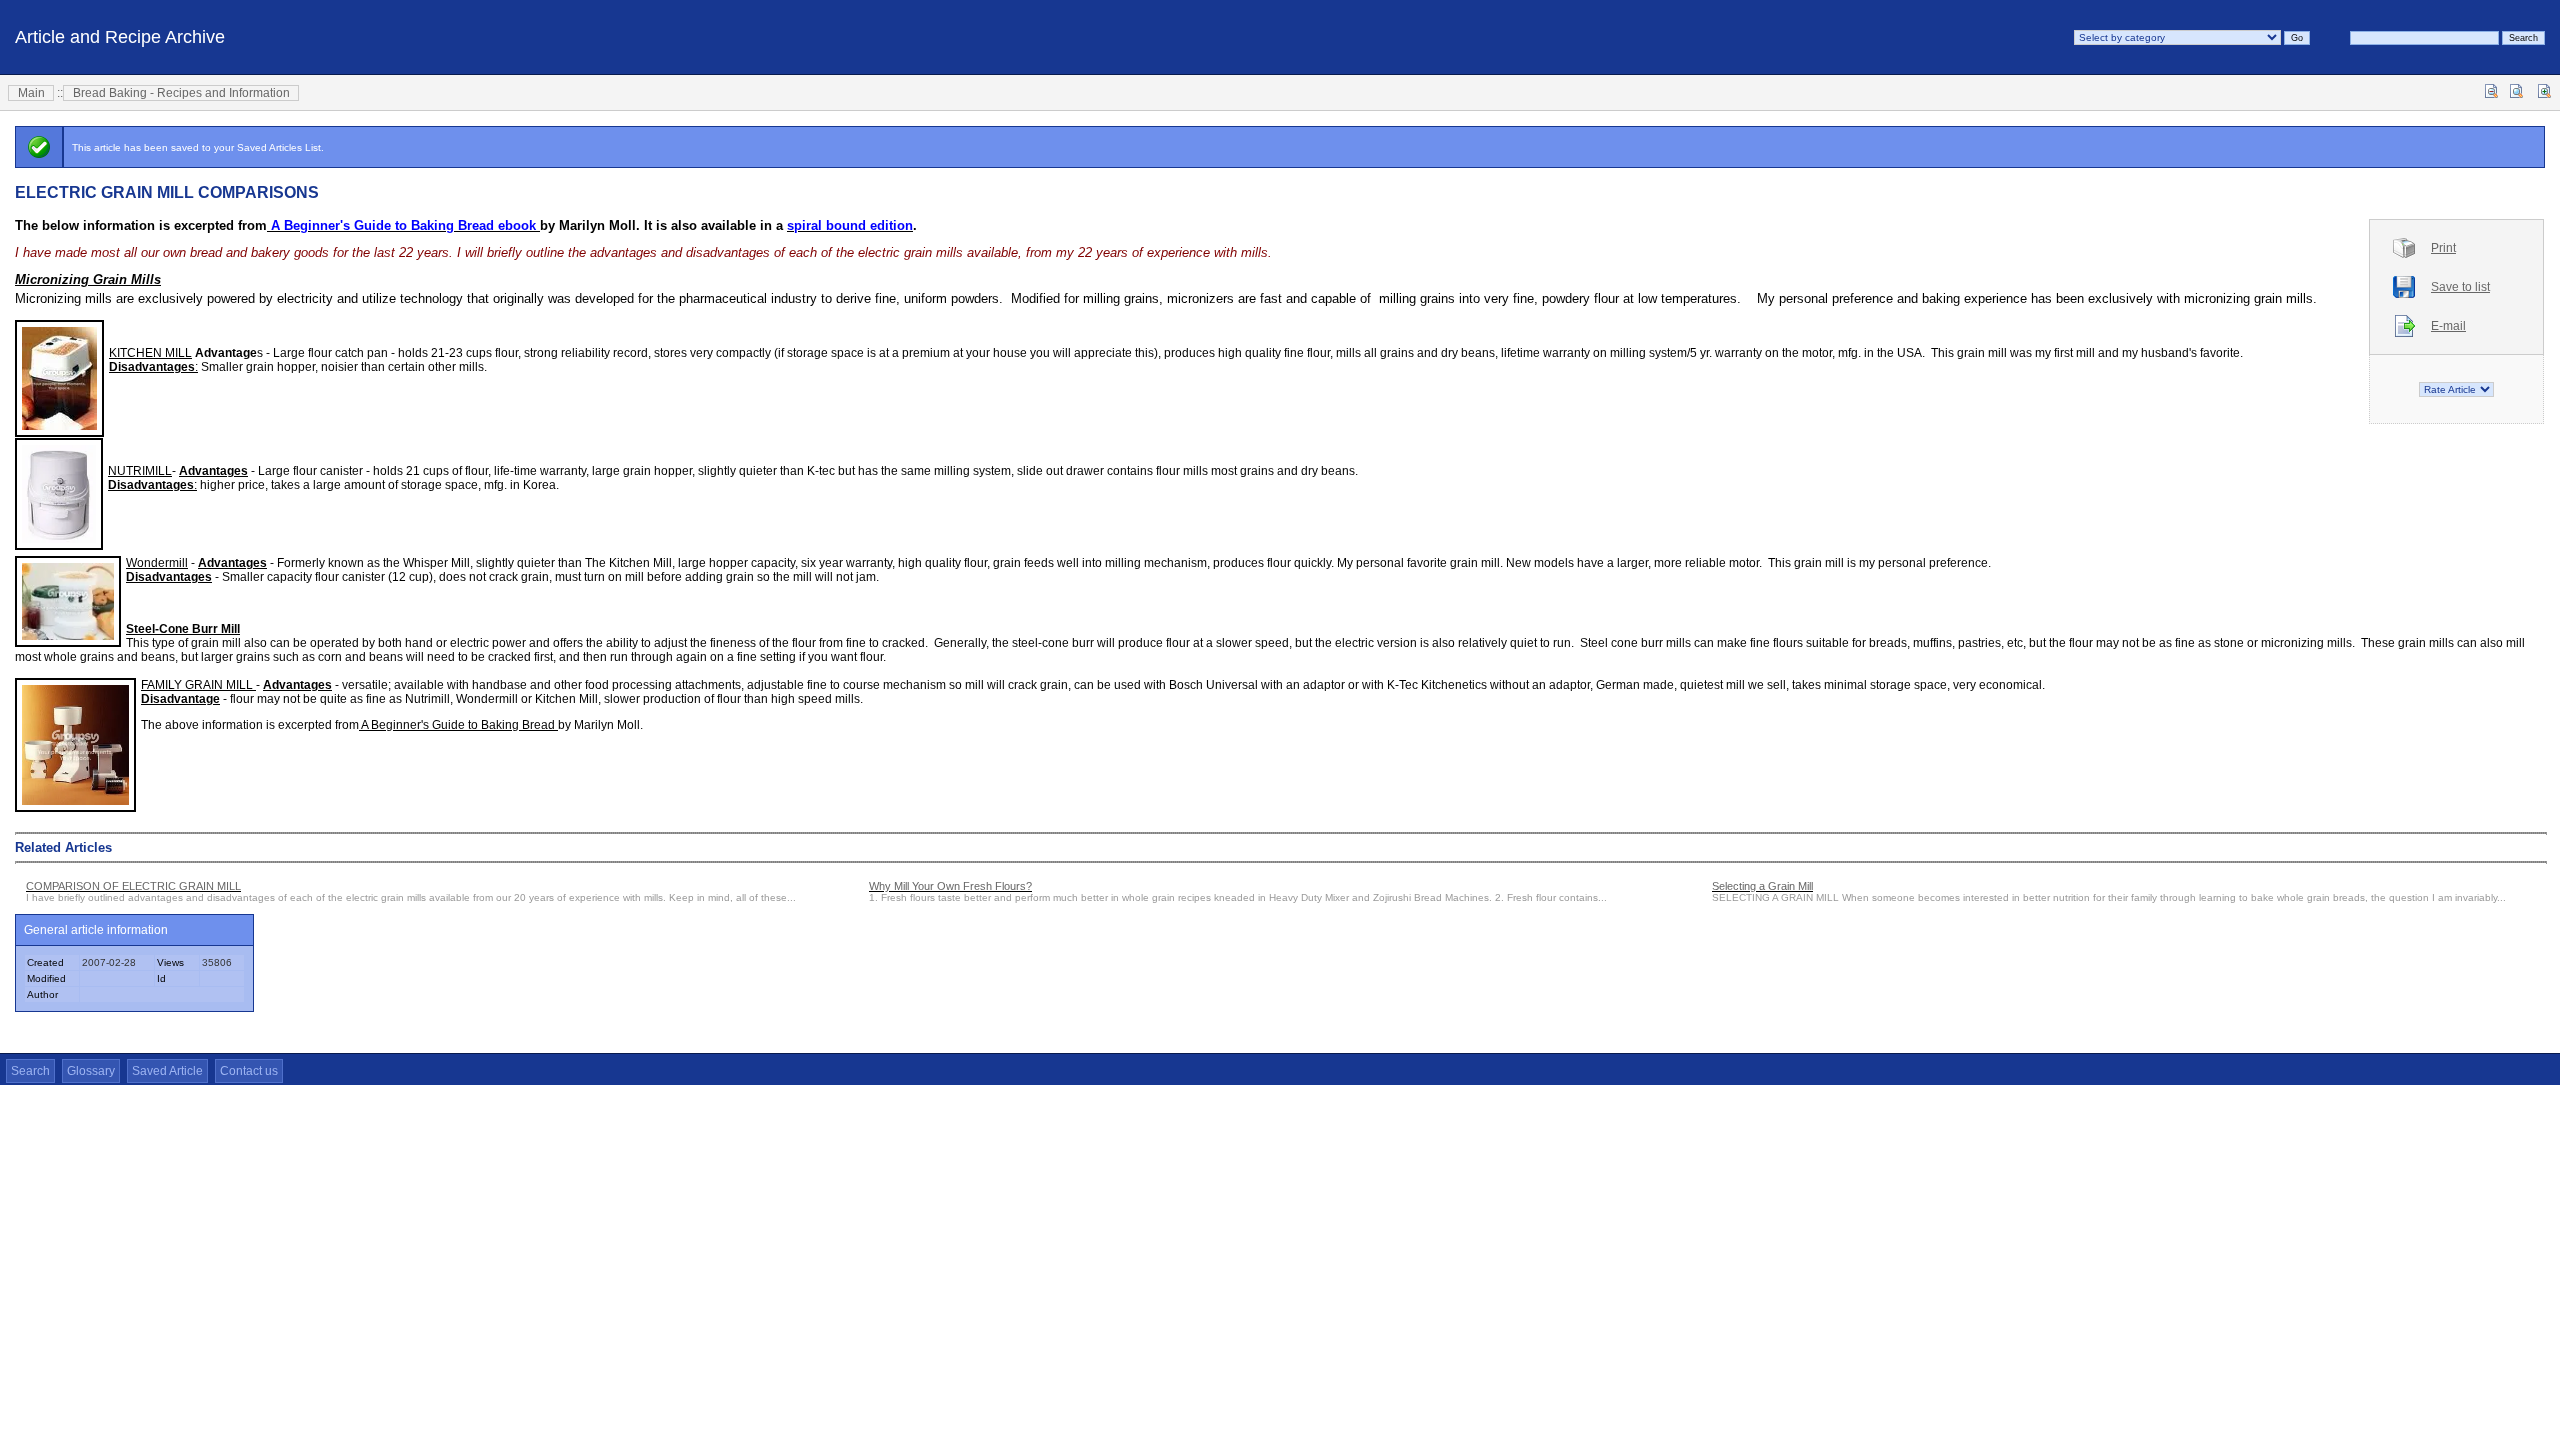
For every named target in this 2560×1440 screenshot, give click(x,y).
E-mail (2448, 326)
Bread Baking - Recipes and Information (181, 93)
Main (31, 93)
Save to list (2460, 287)
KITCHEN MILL (150, 353)
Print (2443, 248)
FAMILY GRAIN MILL (198, 685)
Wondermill (157, 563)
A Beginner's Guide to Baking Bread (458, 725)
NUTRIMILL (140, 471)
